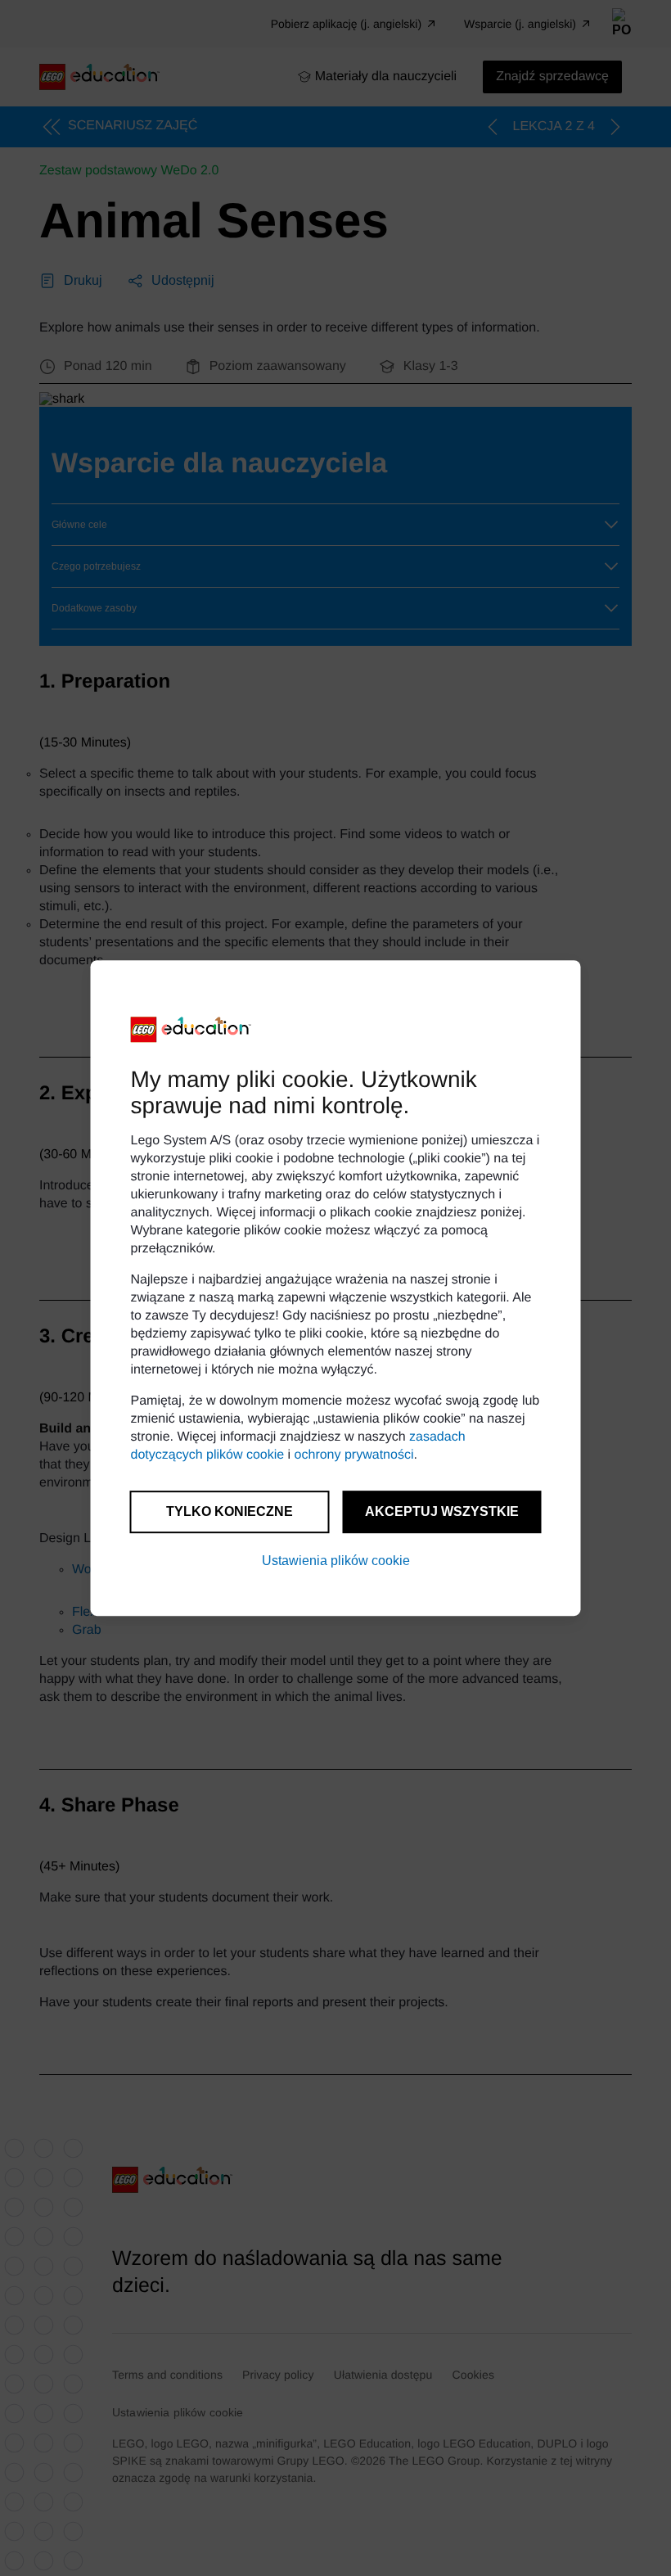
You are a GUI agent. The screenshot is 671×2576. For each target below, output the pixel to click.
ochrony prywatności (354, 1455)
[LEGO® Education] (191, 1030)
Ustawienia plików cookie (336, 1561)
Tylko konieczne (230, 1511)
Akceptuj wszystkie (442, 1511)
